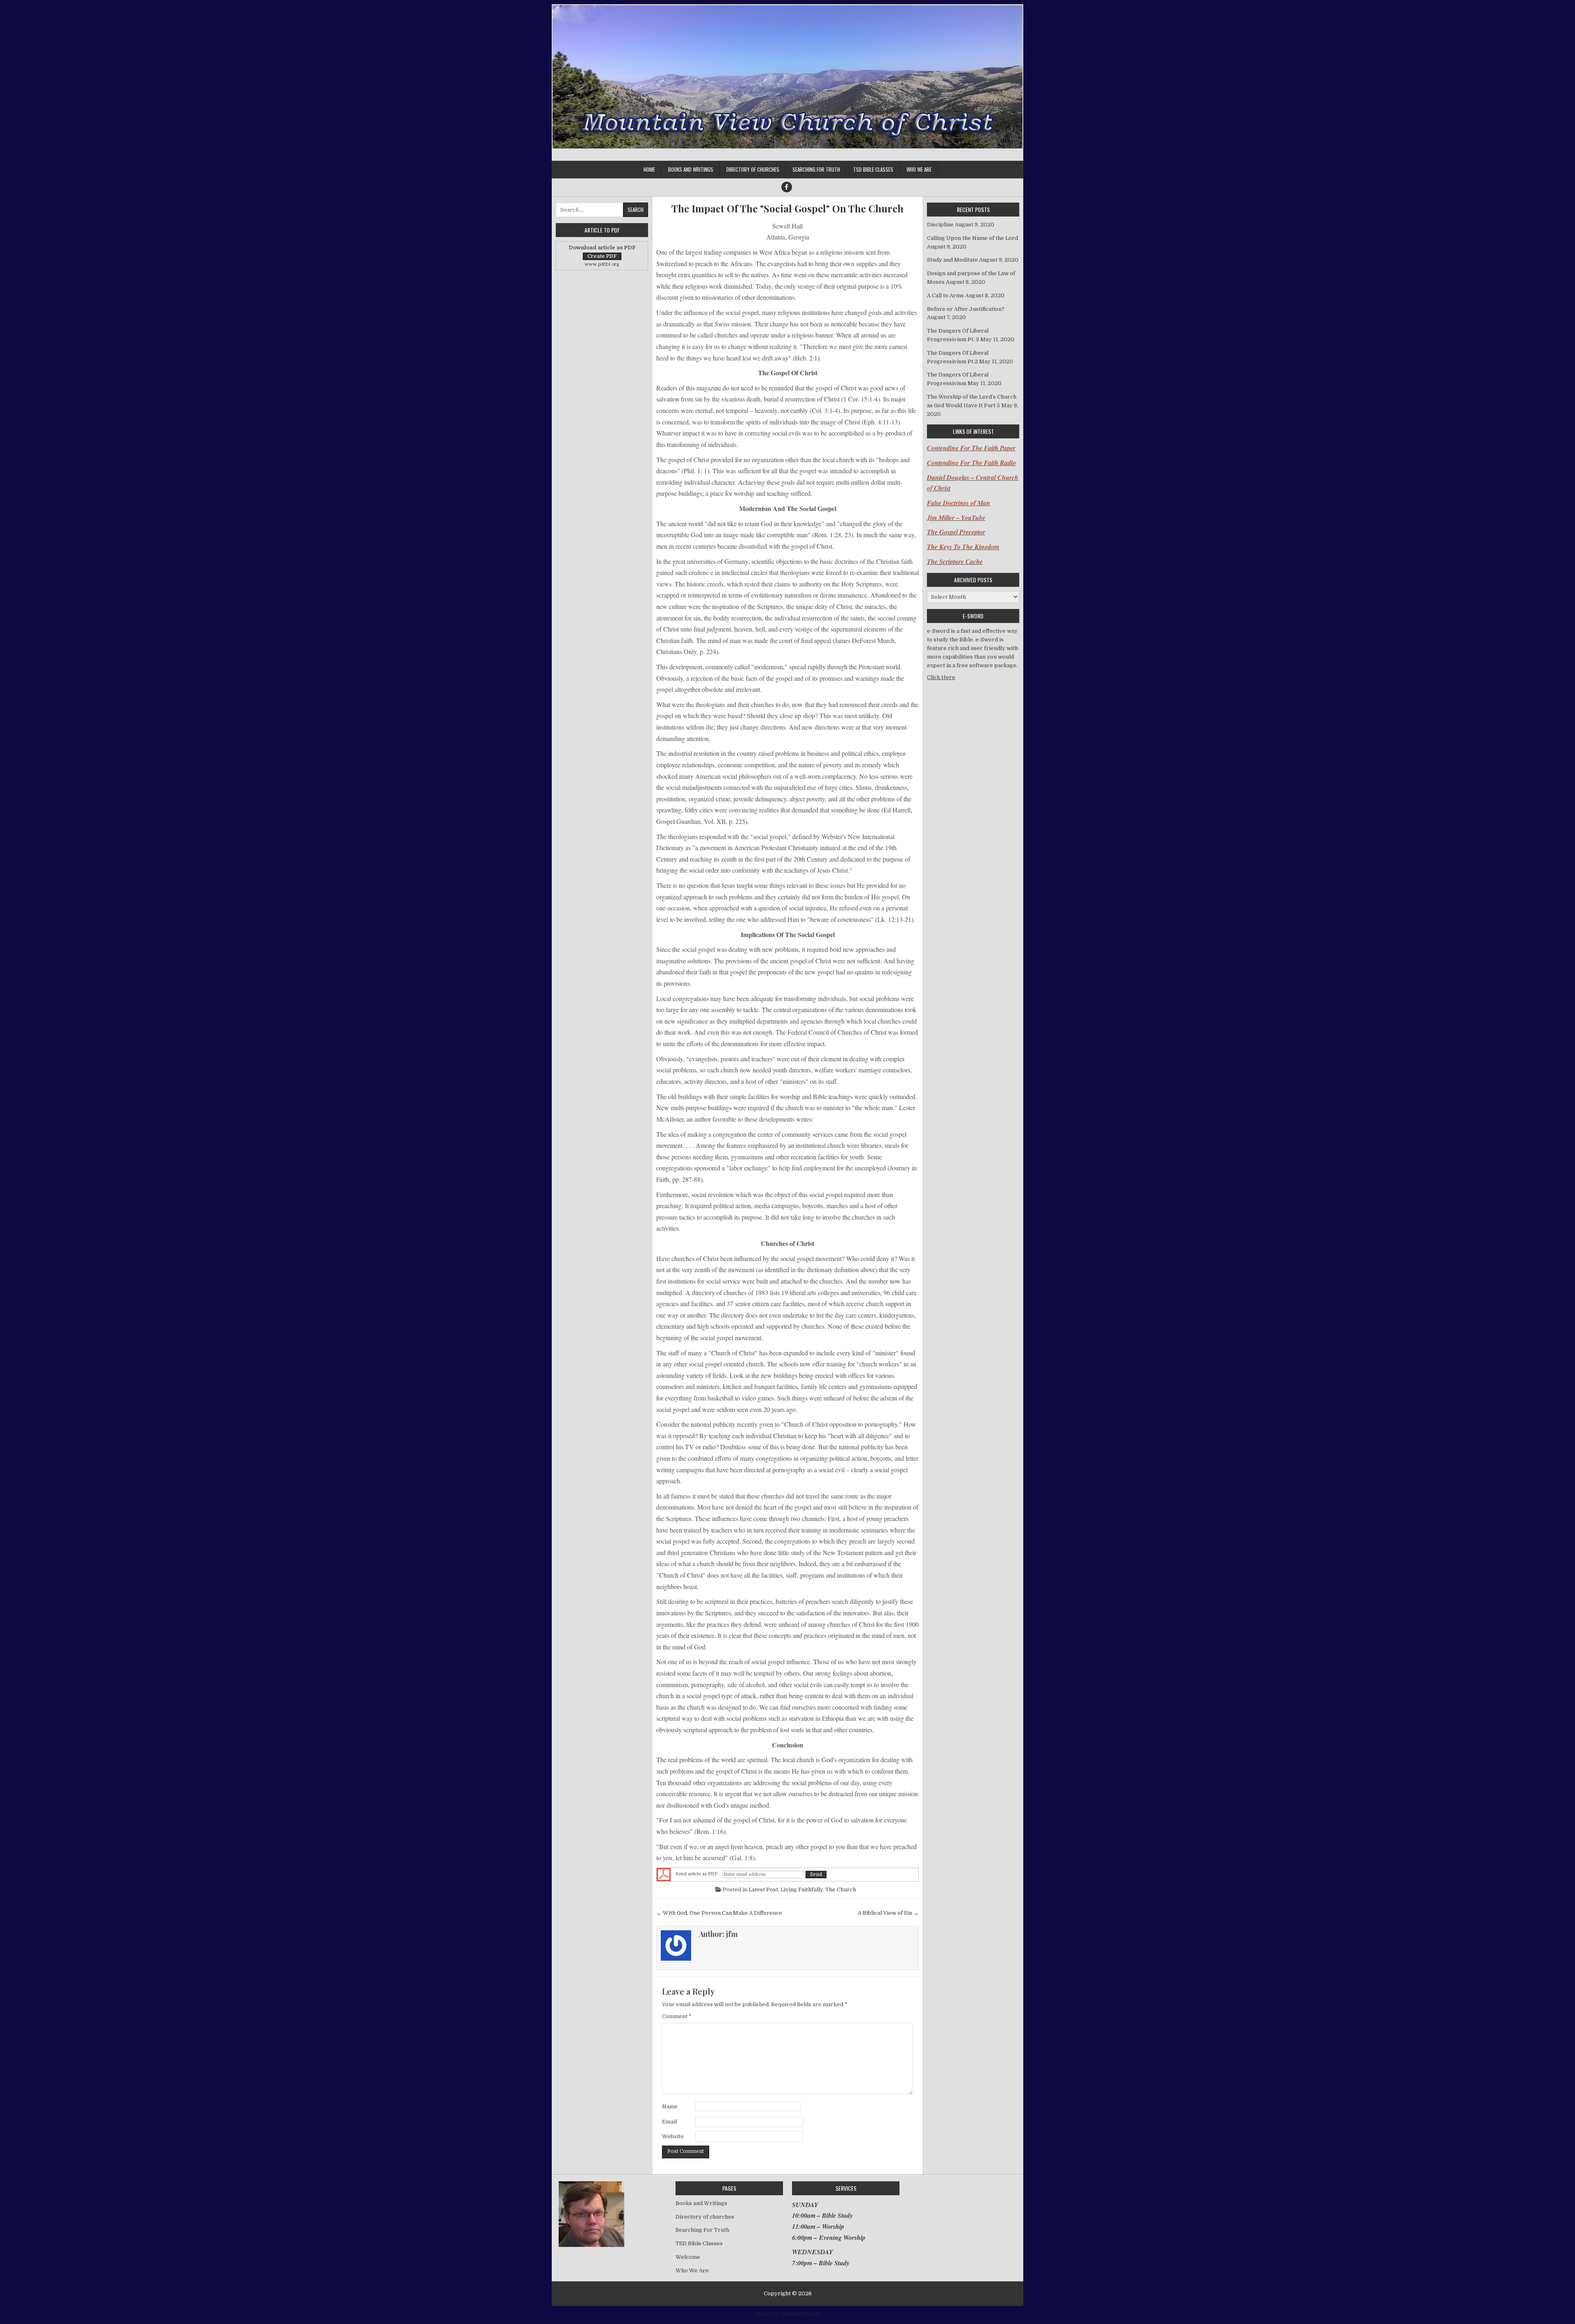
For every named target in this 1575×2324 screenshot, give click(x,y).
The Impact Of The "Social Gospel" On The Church (787, 209)
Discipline (940, 225)
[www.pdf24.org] (664, 1875)
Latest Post (763, 1890)
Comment (677, 2016)
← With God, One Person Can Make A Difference (719, 1913)
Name (670, 2106)
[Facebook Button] (787, 187)
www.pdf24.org (602, 264)
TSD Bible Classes (873, 169)
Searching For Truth (816, 169)
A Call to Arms (945, 295)
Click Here (941, 677)
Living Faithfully (802, 1890)
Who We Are (919, 169)
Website (673, 2136)
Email (669, 2122)
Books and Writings (691, 169)
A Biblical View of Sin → (888, 1913)
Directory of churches (753, 169)
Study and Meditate (952, 260)
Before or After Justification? (966, 309)
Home (649, 169)
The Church (841, 1890)
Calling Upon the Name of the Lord (972, 238)
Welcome (688, 2257)
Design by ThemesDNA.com (788, 2314)
